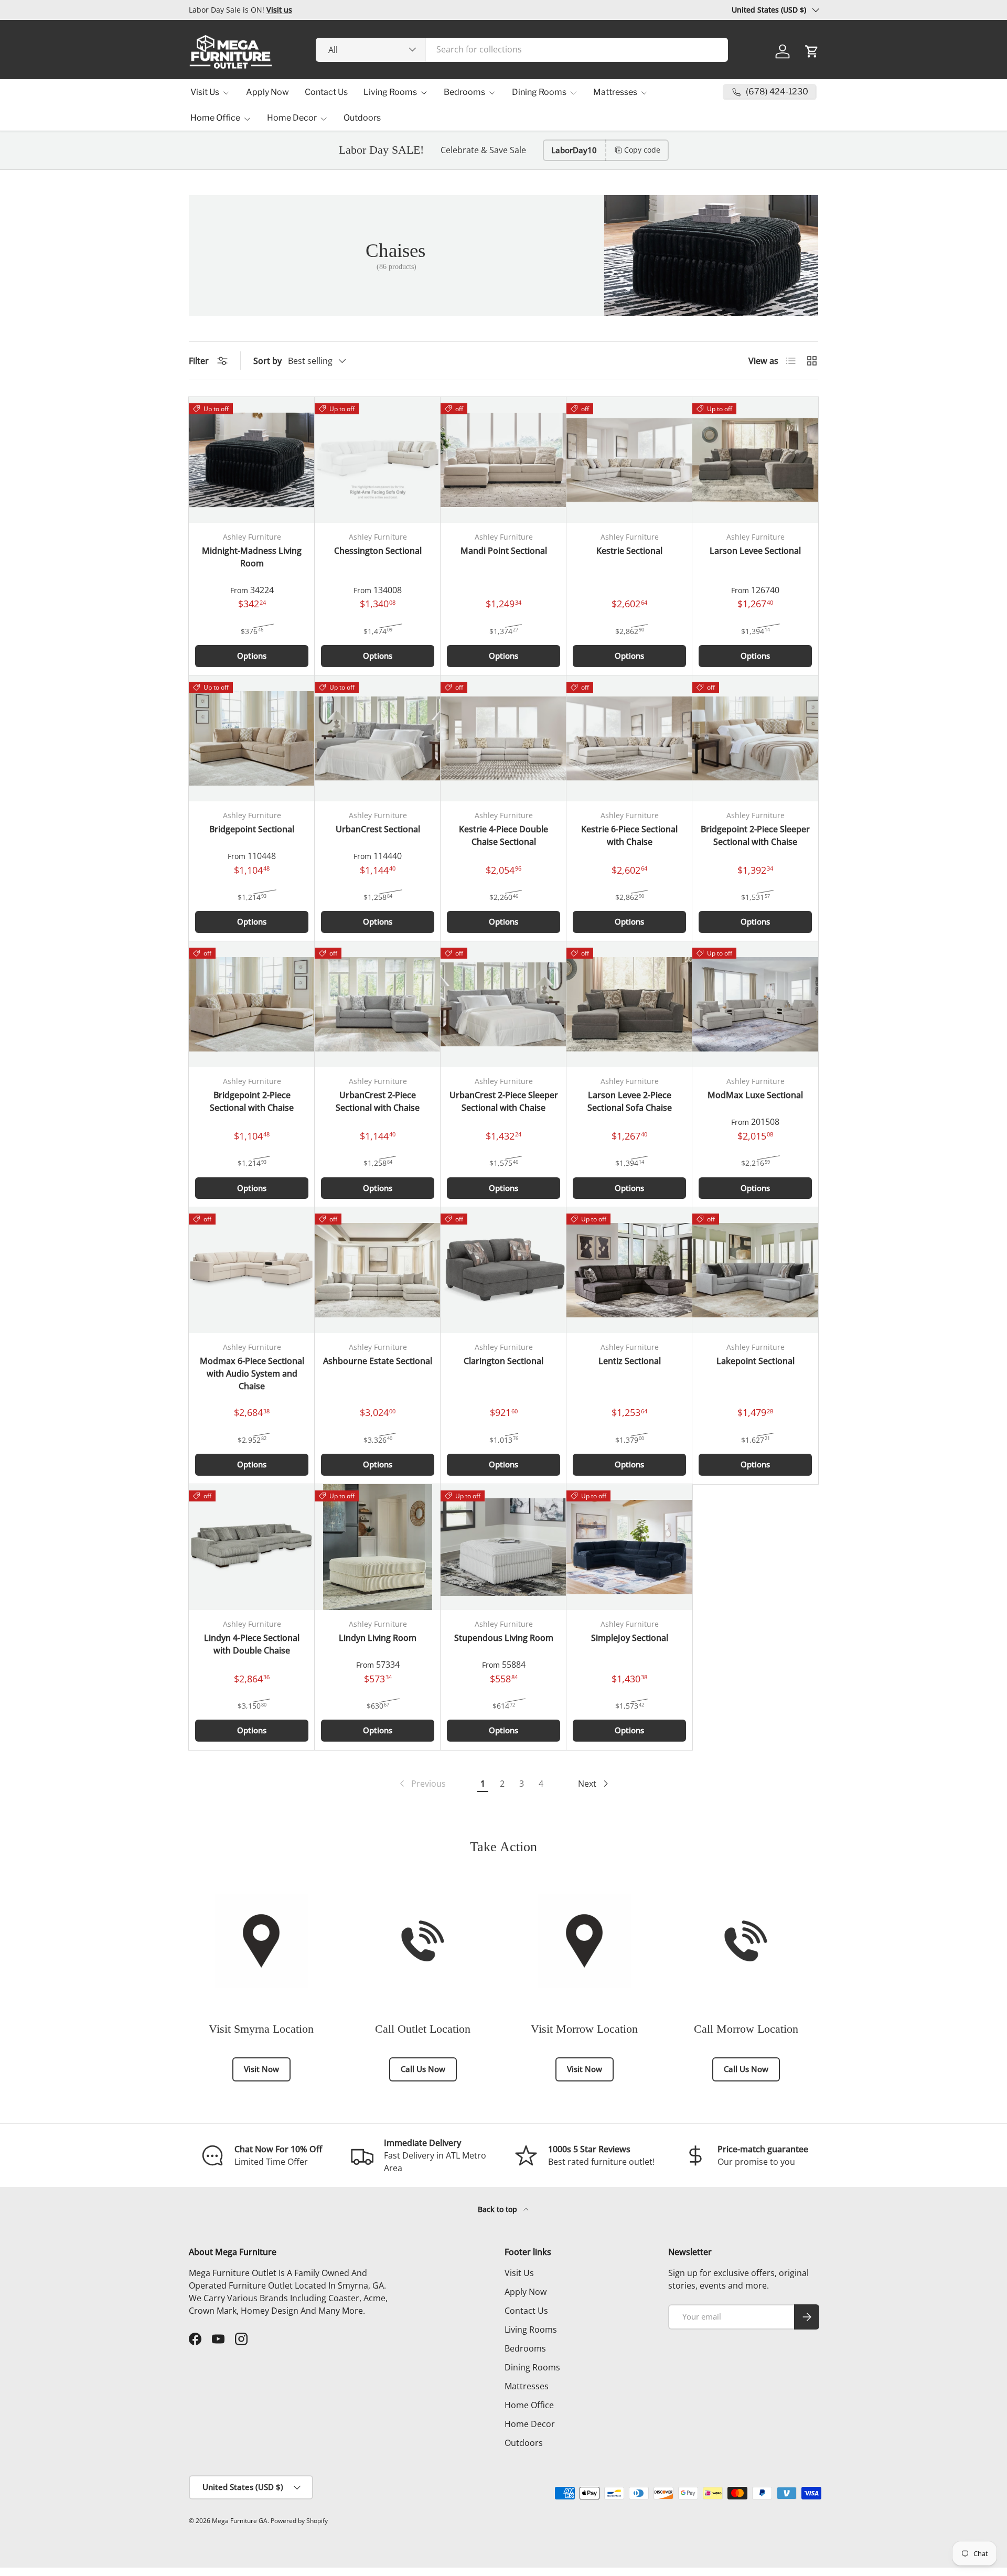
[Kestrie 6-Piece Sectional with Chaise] (629, 738)
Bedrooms (464, 92)
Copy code (642, 150)
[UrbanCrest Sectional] (378, 738)
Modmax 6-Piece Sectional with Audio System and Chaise (252, 1373)
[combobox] (522, 49)
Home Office (215, 118)
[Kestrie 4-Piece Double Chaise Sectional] (504, 738)
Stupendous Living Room (504, 1638)
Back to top (499, 2209)
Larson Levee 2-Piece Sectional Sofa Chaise (630, 1101)
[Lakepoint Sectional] (755, 1270)
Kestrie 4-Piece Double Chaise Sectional (504, 835)
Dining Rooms (539, 92)
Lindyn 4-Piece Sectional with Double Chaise (252, 1644)
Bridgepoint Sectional (252, 829)
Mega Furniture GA (240, 2521)
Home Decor (292, 118)
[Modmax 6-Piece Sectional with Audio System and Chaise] (252, 1270)
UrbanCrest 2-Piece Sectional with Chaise (378, 1101)
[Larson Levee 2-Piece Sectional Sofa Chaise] (629, 1004)
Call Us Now (423, 2069)
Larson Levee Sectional (755, 551)
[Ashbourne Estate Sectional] (378, 1270)
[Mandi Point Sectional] (504, 460)
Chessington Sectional (378, 551)
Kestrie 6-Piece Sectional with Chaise (629, 835)
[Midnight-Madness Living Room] (252, 460)
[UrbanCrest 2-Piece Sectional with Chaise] (378, 1004)
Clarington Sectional (504, 1361)
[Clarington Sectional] (504, 1270)
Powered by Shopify (299, 2521)
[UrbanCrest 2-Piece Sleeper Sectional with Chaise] (504, 1004)
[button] (812, 51)
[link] (422, 1784)
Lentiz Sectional (630, 1361)
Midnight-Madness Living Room (252, 557)
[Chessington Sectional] (378, 460)
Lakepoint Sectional (756, 1361)
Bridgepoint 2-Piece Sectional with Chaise (252, 1101)
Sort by (267, 361)
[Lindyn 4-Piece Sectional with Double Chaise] (252, 1547)
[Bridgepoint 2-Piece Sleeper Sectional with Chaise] (755, 738)
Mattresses (615, 92)
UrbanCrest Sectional (378, 829)
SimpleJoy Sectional (630, 1638)
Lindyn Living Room (378, 1638)
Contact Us (326, 92)
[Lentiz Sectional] (629, 1270)
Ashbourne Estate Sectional (378, 1361)
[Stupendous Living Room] (504, 1547)
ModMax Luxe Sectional (755, 1095)
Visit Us (205, 92)
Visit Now (261, 2069)
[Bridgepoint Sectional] (252, 738)
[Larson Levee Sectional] (755, 460)
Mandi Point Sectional (504, 551)
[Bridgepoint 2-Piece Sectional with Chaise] (252, 1004)
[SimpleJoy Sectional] (629, 1547)
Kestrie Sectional (629, 551)
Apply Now (267, 92)
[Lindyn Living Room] (378, 1547)
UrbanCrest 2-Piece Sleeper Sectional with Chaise (504, 1101)
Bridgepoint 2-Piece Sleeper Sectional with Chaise (755, 835)
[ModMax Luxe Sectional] (755, 1004)
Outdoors (362, 118)
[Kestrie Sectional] (629, 460)
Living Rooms (390, 92)
